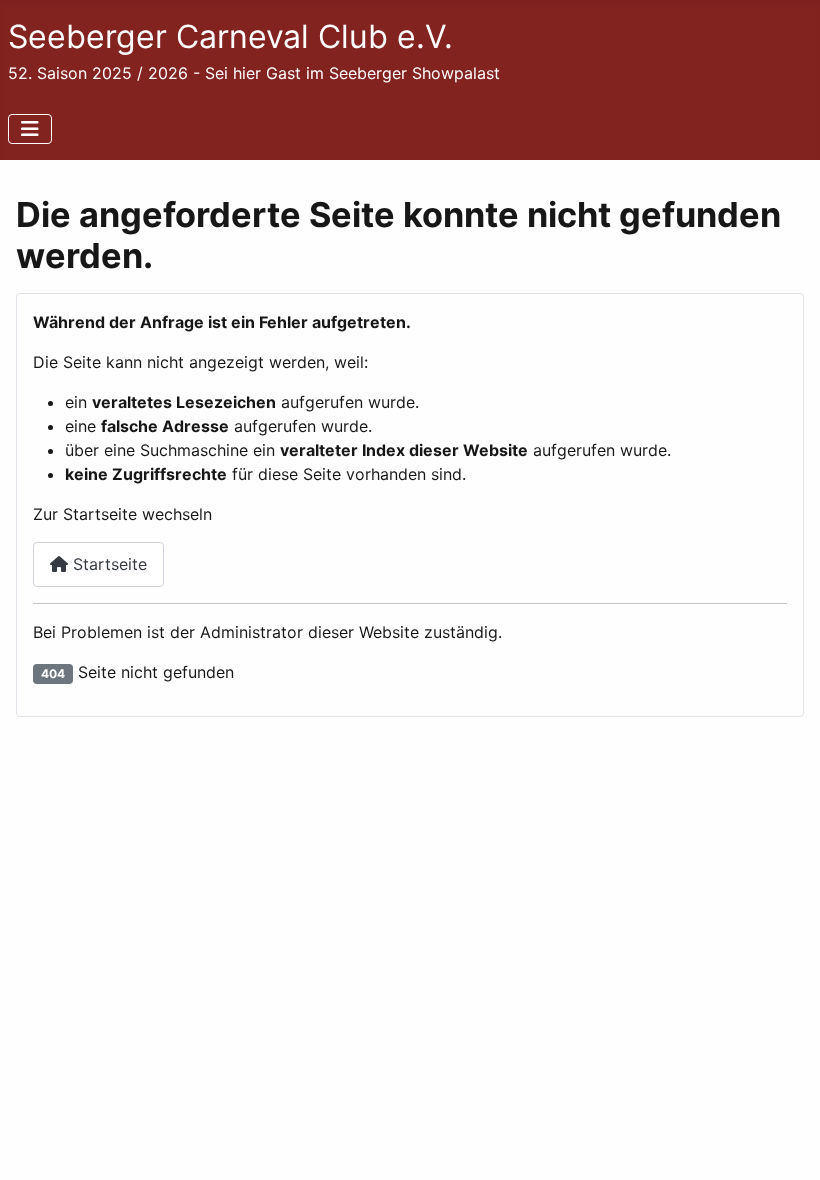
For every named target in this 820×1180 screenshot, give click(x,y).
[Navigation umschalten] (30, 129)
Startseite (107, 564)
